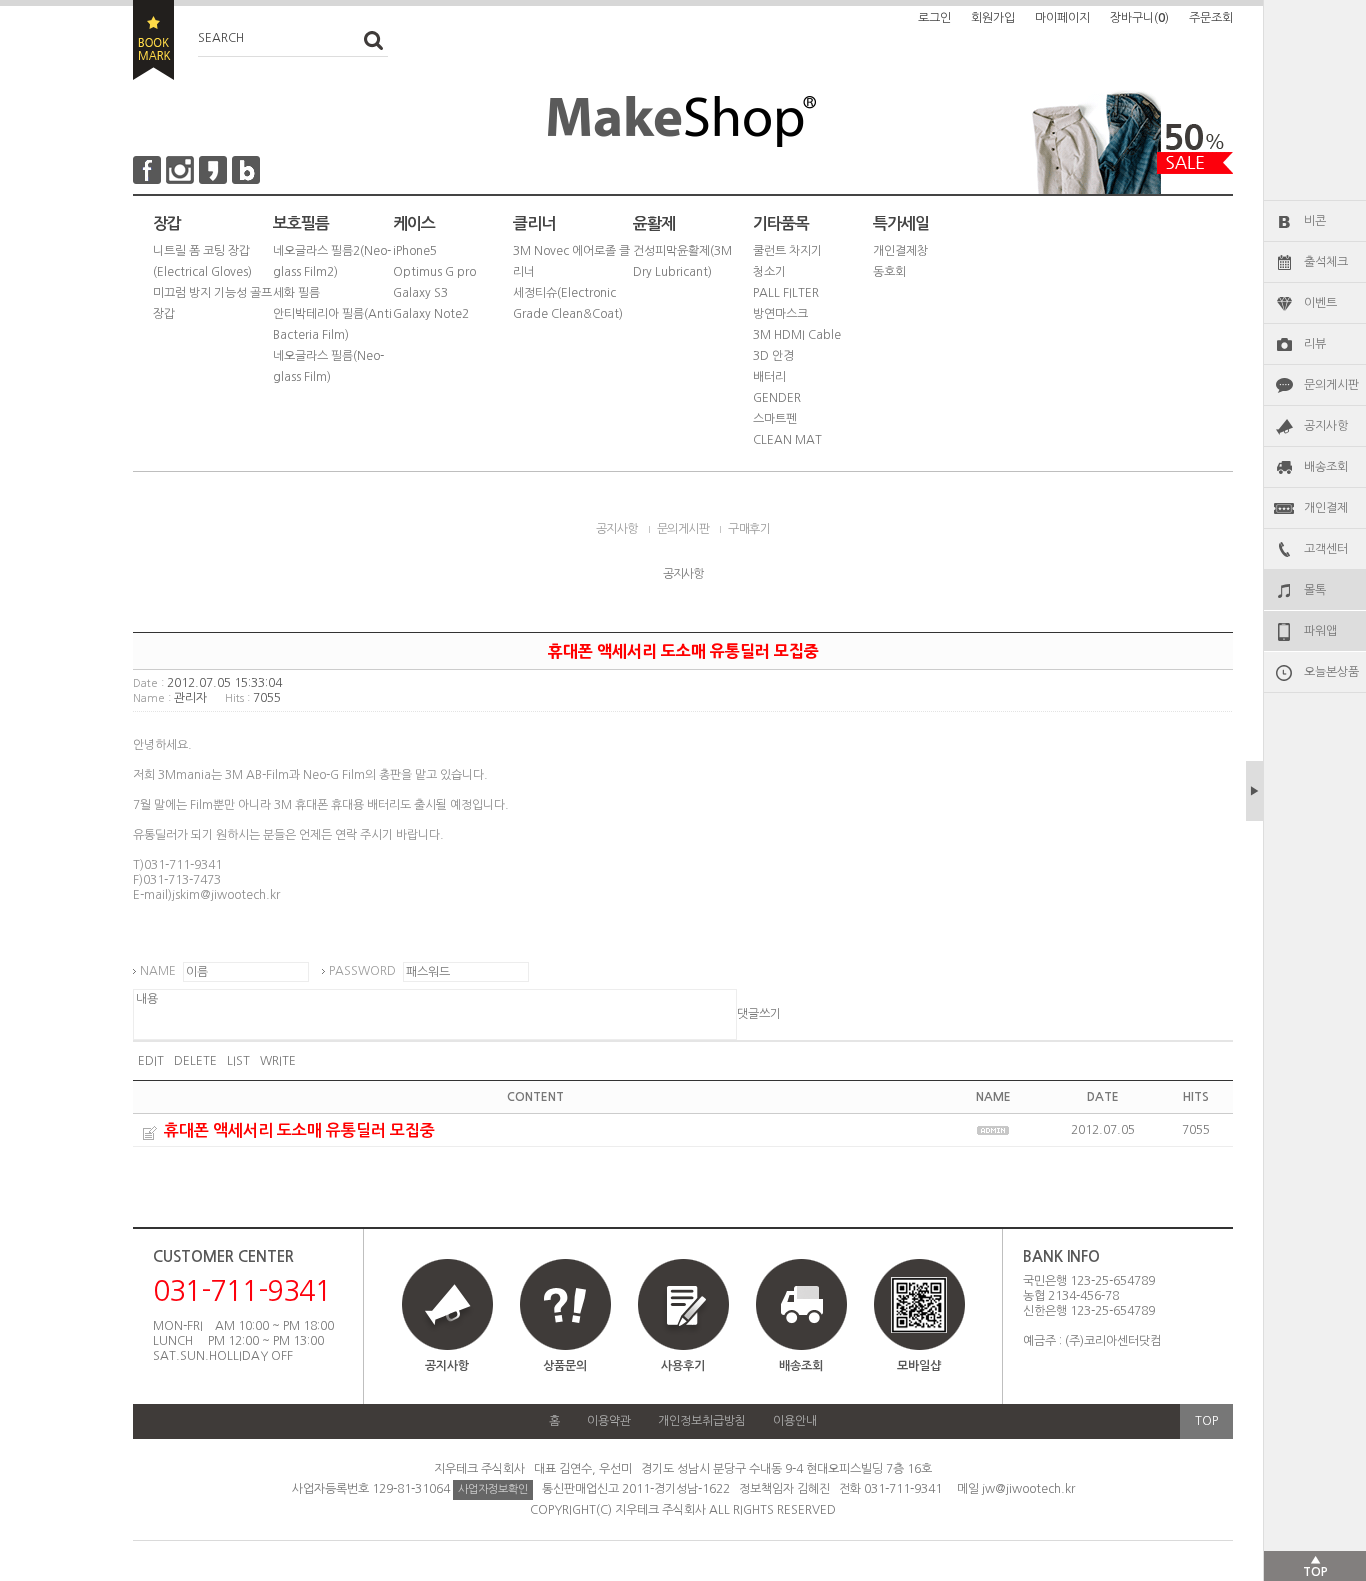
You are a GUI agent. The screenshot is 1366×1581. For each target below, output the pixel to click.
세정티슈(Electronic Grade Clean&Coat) (568, 303)
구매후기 (749, 529)
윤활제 (654, 223)
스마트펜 (775, 419)
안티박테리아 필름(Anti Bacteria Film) (332, 324)
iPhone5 (415, 251)
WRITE (278, 1061)
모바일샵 (919, 1366)
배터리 (769, 377)
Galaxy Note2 (431, 314)
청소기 (769, 272)
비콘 (1315, 221)
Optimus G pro (434, 272)
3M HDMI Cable (797, 335)
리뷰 (1315, 344)
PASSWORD (362, 971)
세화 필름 (296, 293)
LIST (238, 1061)
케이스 (414, 223)
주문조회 (1211, 18)
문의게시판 (1331, 385)
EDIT (151, 1061)
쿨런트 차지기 (787, 251)
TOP (1206, 1421)
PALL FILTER (786, 293)
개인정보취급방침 (702, 1421)
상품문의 (565, 1366)
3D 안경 (773, 356)
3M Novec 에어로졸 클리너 (571, 261)
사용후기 (683, 1366)
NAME (158, 971)
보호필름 (301, 223)
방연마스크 (780, 314)
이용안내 (795, 1421)
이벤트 (1320, 303)
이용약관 (609, 1421)
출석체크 (1326, 262)
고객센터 (1326, 549)
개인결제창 (900, 251)
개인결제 (1326, 508)
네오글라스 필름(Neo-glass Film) (328, 366)
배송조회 (1326, 467)
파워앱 (1320, 631)
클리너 (534, 223)
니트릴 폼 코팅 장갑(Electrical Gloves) (202, 261)
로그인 (934, 18)
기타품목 (781, 223)
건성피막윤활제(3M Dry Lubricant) (682, 261)
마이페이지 (1062, 18)
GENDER (777, 398)
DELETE (195, 1061)
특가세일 (901, 223)
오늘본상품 (1331, 672)
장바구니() (1139, 18)
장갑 (167, 223)
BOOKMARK (153, 40)
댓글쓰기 (759, 1014)
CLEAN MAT (787, 440)
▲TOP (1315, 1566)
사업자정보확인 (493, 1489)
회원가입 (993, 18)
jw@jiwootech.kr (1028, 1489)
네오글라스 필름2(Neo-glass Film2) (332, 261)
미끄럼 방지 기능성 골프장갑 (212, 303)
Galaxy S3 (420, 293)
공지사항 (1326, 426)
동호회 (889, 272)
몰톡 (1315, 590)
